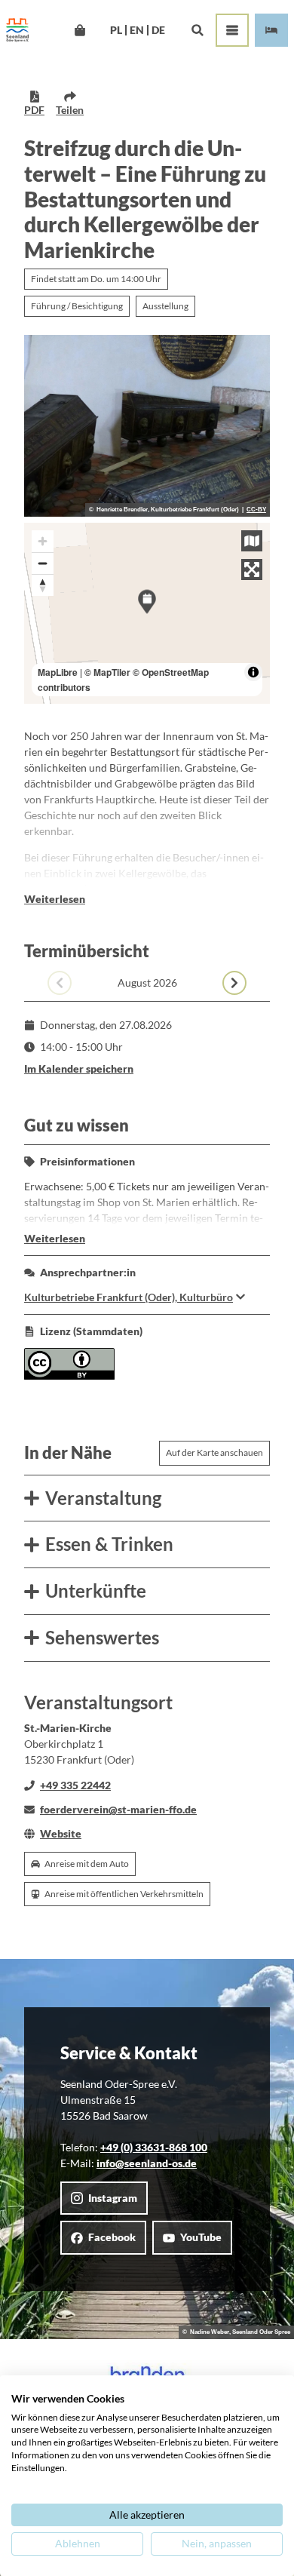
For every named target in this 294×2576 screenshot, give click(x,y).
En (137, 30)
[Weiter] (234, 983)
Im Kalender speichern (79, 1068)
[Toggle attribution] (253, 672)
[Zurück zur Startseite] (17, 30)
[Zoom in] (43, 541)
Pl (116, 30)
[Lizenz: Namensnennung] (69, 1376)
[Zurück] (60, 983)
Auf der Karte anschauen (214, 1452)
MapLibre (58, 672)
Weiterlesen (55, 899)
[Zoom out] (43, 563)
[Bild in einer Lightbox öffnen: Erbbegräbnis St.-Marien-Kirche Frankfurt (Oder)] (147, 426)
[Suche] (197, 30)
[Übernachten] (271, 30)
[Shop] (80, 30)
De (158, 30)
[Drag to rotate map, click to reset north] (43, 585)
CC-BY (256, 510)
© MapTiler (107, 672)
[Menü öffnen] (232, 30)
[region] (147, 614)
